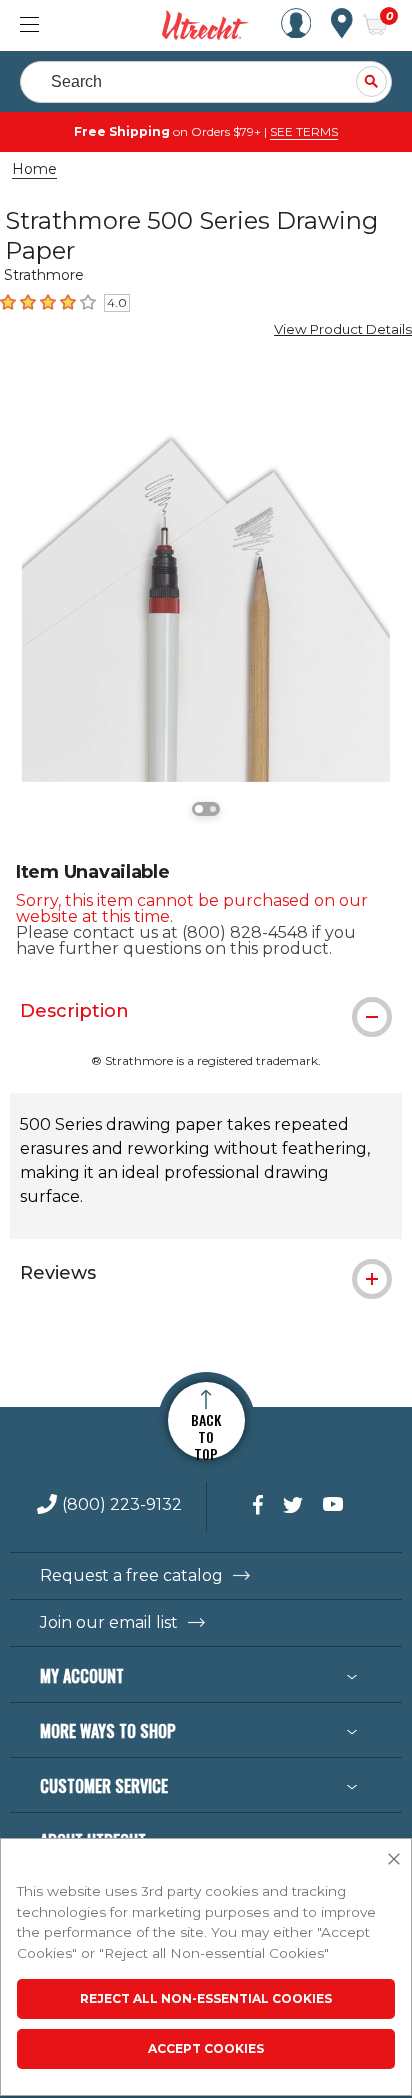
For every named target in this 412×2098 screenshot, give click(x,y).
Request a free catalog (131, 1576)
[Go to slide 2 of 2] (213, 809)
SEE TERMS (304, 131)
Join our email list (109, 1623)
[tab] (206, 1011)
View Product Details (343, 329)
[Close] (394, 1860)
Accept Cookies (206, 2048)
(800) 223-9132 (122, 1505)
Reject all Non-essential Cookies (206, 1998)
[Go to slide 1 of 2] (199, 809)
